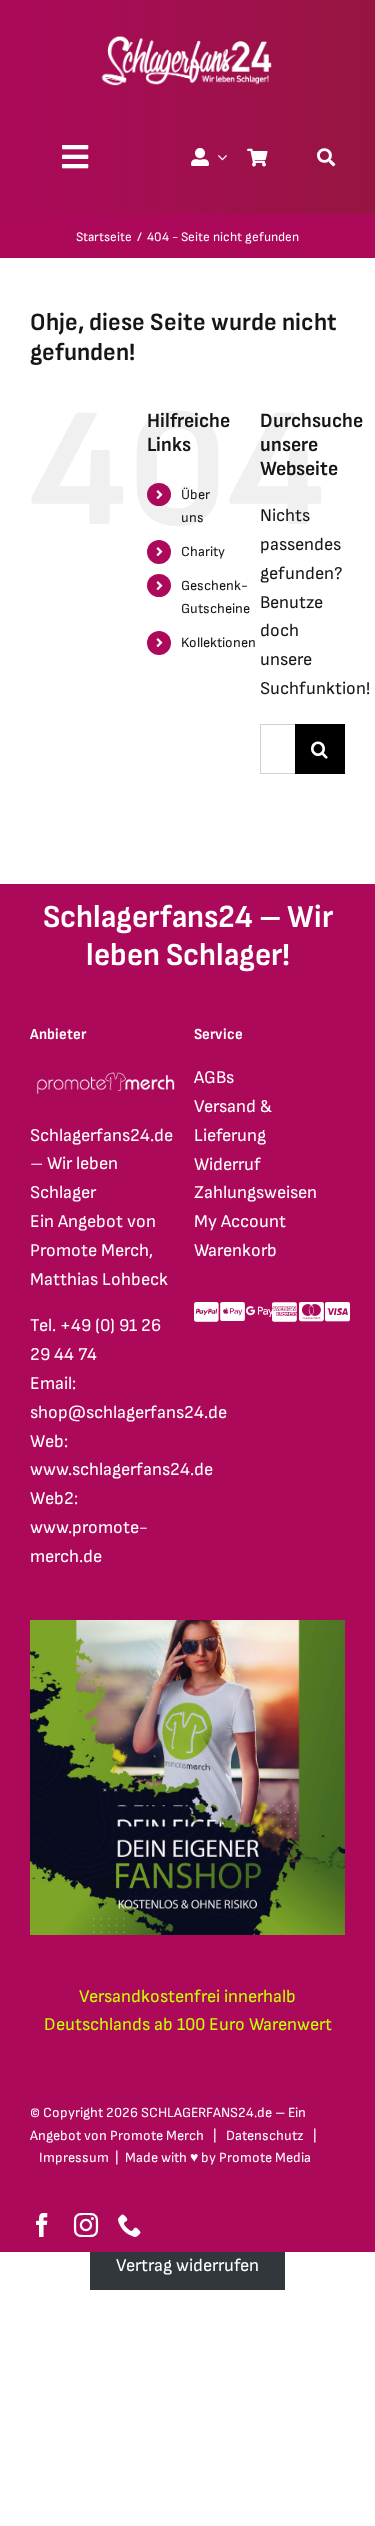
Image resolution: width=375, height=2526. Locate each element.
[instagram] (86, 2225)
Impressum (74, 2157)
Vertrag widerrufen (187, 2265)
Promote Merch (157, 2135)
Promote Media (265, 2157)
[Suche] (326, 157)
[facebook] (42, 2225)
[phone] (130, 2225)
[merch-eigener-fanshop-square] (187, 1628)
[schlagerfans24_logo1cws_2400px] (188, 33)
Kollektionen (218, 642)
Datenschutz (265, 2135)
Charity (203, 551)
